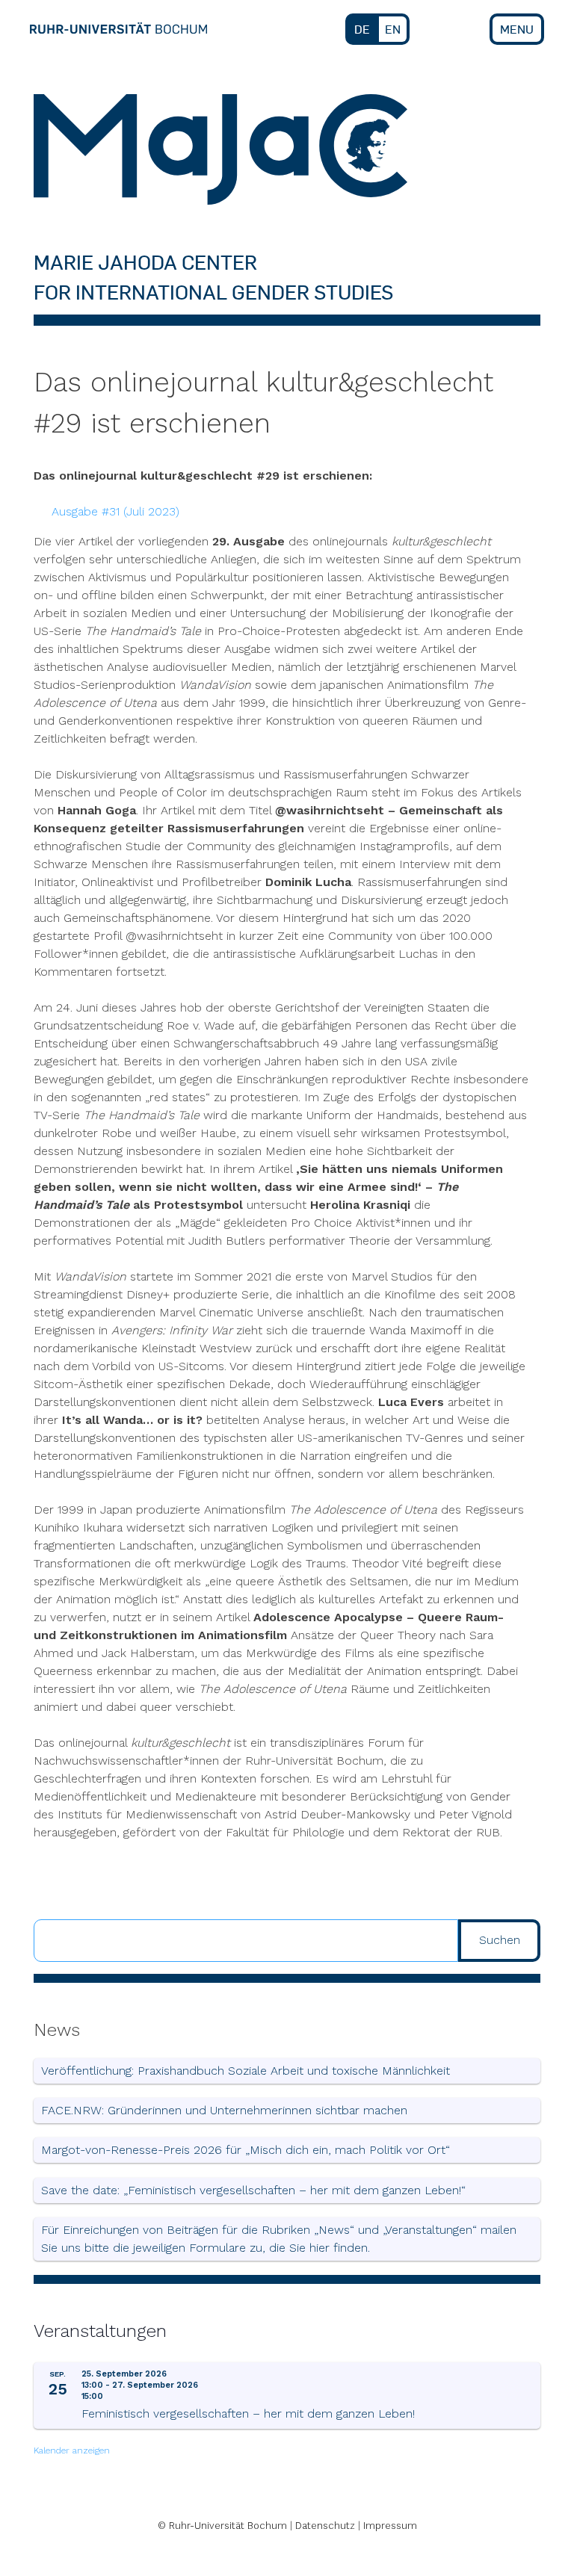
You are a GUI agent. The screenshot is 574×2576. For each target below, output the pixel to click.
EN (393, 29)
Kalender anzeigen (72, 2450)
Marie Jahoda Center (145, 262)
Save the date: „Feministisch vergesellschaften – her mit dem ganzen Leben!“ (253, 2190)
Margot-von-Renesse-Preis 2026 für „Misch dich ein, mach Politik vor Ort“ (246, 2150)
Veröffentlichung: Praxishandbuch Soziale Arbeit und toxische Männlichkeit (246, 2071)
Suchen (500, 1940)
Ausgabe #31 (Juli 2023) (115, 511)
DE (362, 29)
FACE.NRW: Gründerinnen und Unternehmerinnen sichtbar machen (224, 2110)
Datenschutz (325, 2526)
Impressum (390, 2526)
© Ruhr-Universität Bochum (222, 2526)
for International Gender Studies (213, 292)
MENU (517, 29)
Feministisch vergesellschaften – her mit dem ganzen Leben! (248, 2414)
